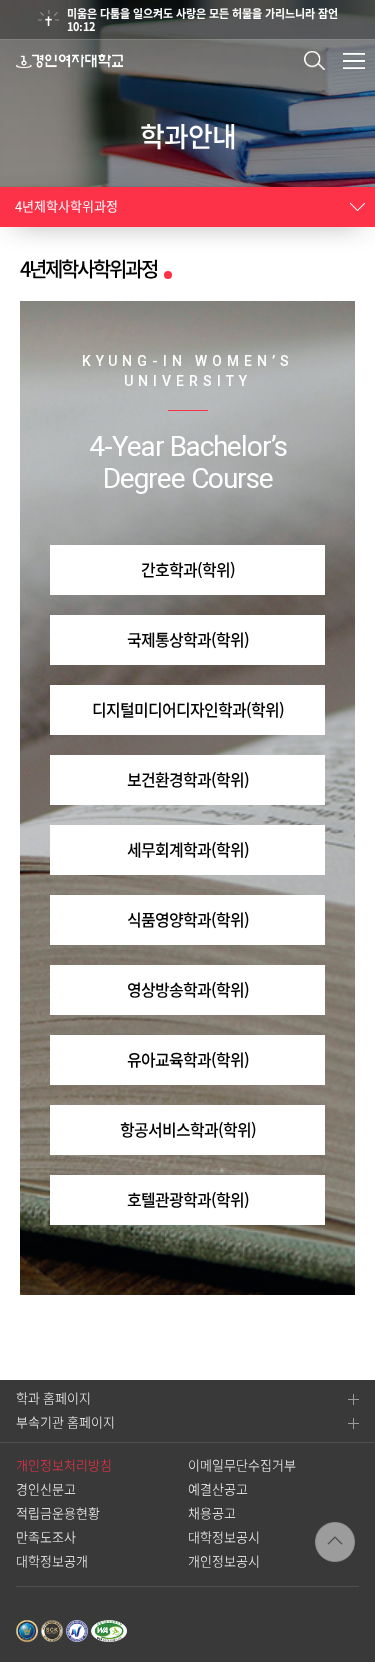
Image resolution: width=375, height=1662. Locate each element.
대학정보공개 (52, 1561)
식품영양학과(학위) (188, 920)
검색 (314, 60)
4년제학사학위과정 (66, 206)
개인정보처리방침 (64, 1465)
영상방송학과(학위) (188, 990)
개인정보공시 (224, 1561)
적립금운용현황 (58, 1513)
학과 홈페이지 (53, 1398)
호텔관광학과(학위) (188, 1200)
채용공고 (212, 1513)
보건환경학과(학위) (188, 780)
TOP (335, 1542)
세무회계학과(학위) (188, 850)
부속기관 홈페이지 (65, 1422)
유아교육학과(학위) (188, 1060)
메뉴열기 (354, 61)
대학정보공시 (224, 1537)
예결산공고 (218, 1489)
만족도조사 (46, 1537)
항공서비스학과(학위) (188, 1130)
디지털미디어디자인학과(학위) (188, 710)
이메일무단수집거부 (242, 1465)
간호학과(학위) (188, 570)
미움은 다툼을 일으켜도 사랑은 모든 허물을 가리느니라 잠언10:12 (202, 20)
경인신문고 (46, 1489)
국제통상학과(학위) (188, 640)
